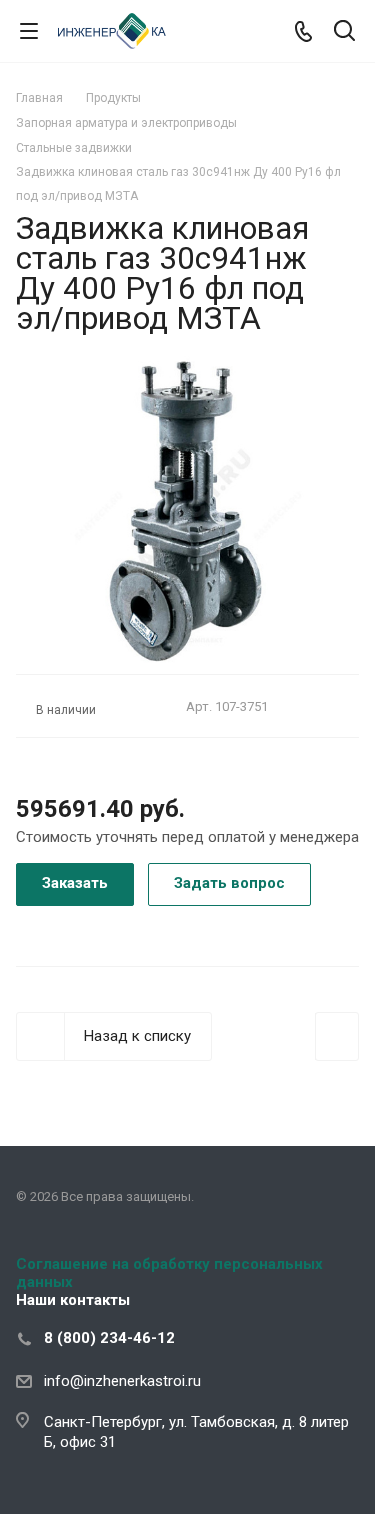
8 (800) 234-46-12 (109, 1338)
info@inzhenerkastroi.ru (122, 1381)
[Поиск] (344, 32)
